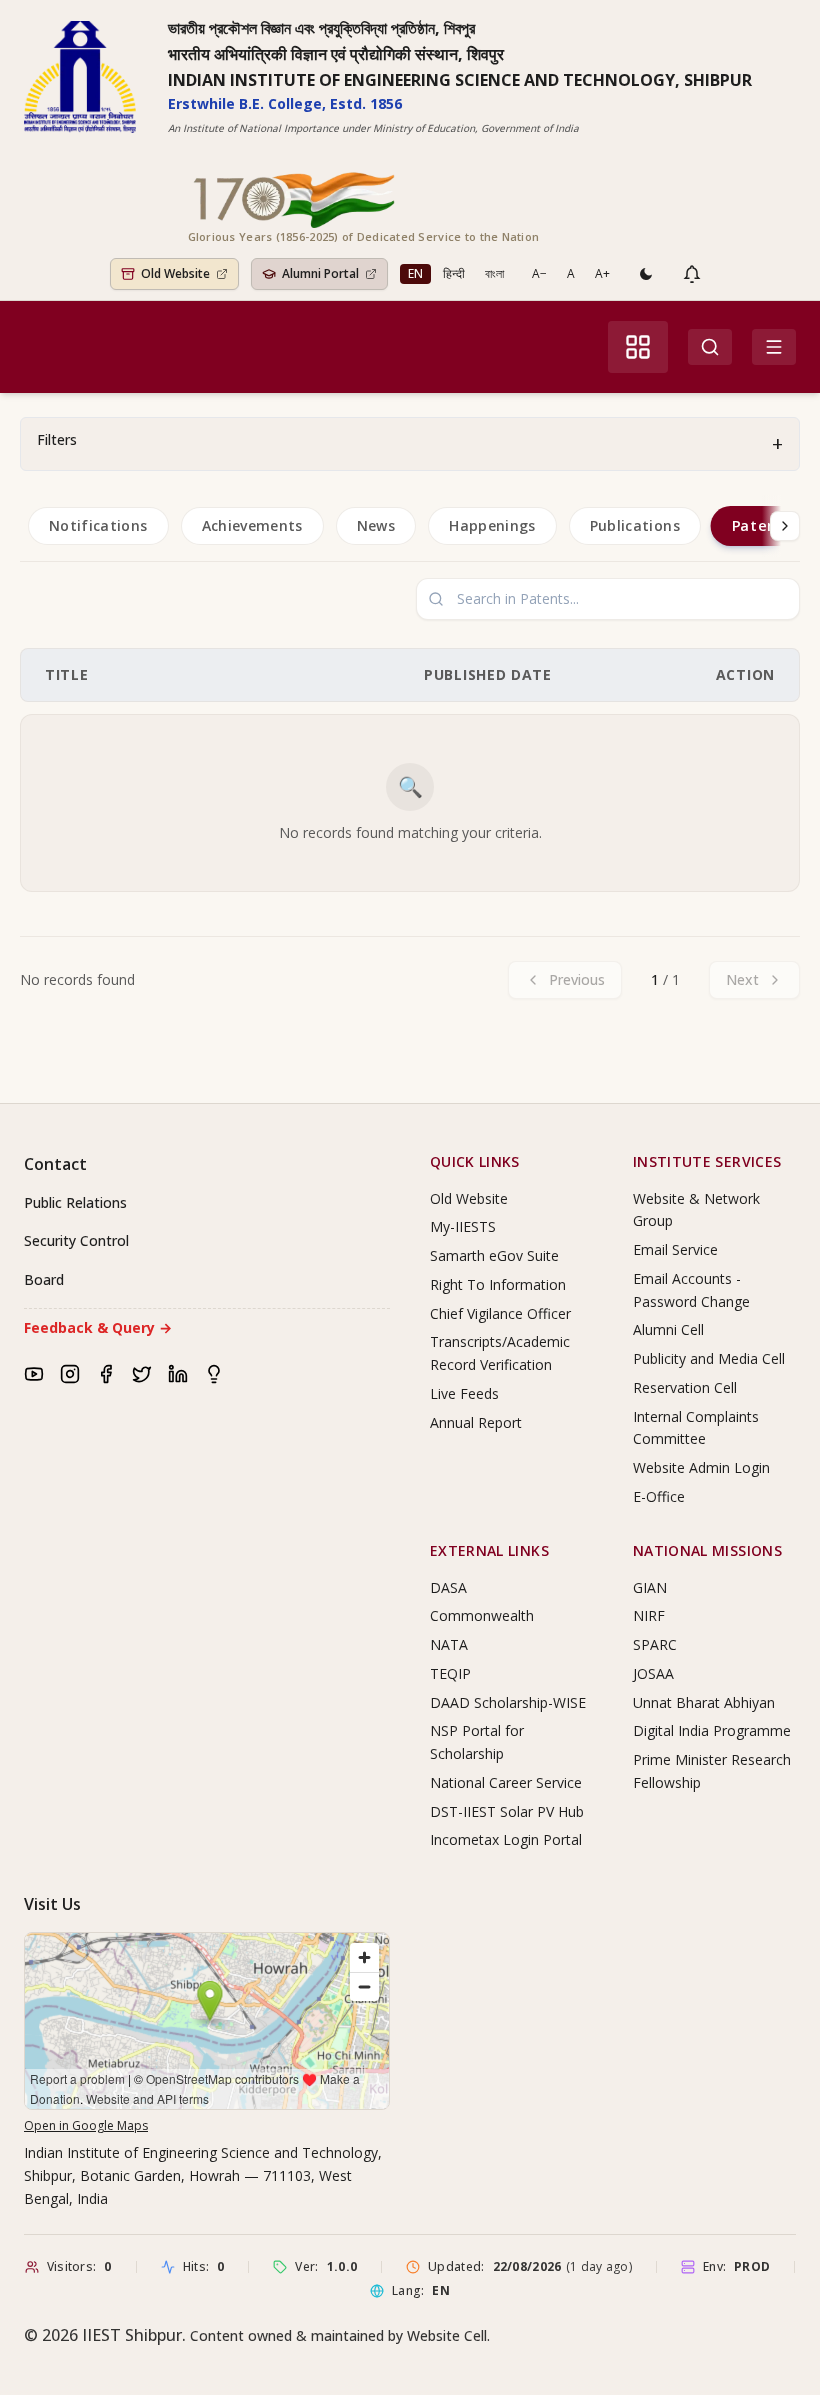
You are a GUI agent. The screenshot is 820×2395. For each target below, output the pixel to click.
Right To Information (498, 1284)
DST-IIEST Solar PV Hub (507, 1811)
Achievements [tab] (252, 525)
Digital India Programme (712, 1730)
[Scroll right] (785, 526)
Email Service (675, 1249)
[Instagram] (70, 1374)
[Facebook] (106, 1374)
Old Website (469, 1198)
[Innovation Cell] (214, 1374)
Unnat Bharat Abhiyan (704, 1702)
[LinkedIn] (178, 1374)
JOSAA (653, 1673)
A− (539, 273)
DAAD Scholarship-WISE (508, 1702)
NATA (449, 1644)
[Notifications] (692, 274)
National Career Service (506, 1782)
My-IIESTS (463, 1226)
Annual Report (476, 1422)
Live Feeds (464, 1393)
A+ (602, 273)
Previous (577, 979)
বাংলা (494, 273)
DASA (448, 1587)
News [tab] (376, 525)
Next (742, 979)
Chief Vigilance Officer (500, 1313)
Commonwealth (482, 1615)
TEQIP (450, 1673)
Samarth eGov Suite (494, 1255)
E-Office (659, 1496)
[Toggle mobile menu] (774, 347)
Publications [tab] (635, 525)
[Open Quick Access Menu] (638, 347)
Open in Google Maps (86, 2125)
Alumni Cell (668, 1329)
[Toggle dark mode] (646, 274)
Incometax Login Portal (506, 1839)
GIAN (650, 1587)
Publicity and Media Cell (709, 1358)
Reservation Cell (685, 1387)
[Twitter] (142, 1374)
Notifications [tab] (98, 525)
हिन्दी (454, 273)
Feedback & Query (98, 1327)
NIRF (649, 1615)
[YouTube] (34, 1374)
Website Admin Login (701, 1467)
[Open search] (710, 347)
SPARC (655, 1644)
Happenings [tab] (492, 525)
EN (415, 273)
